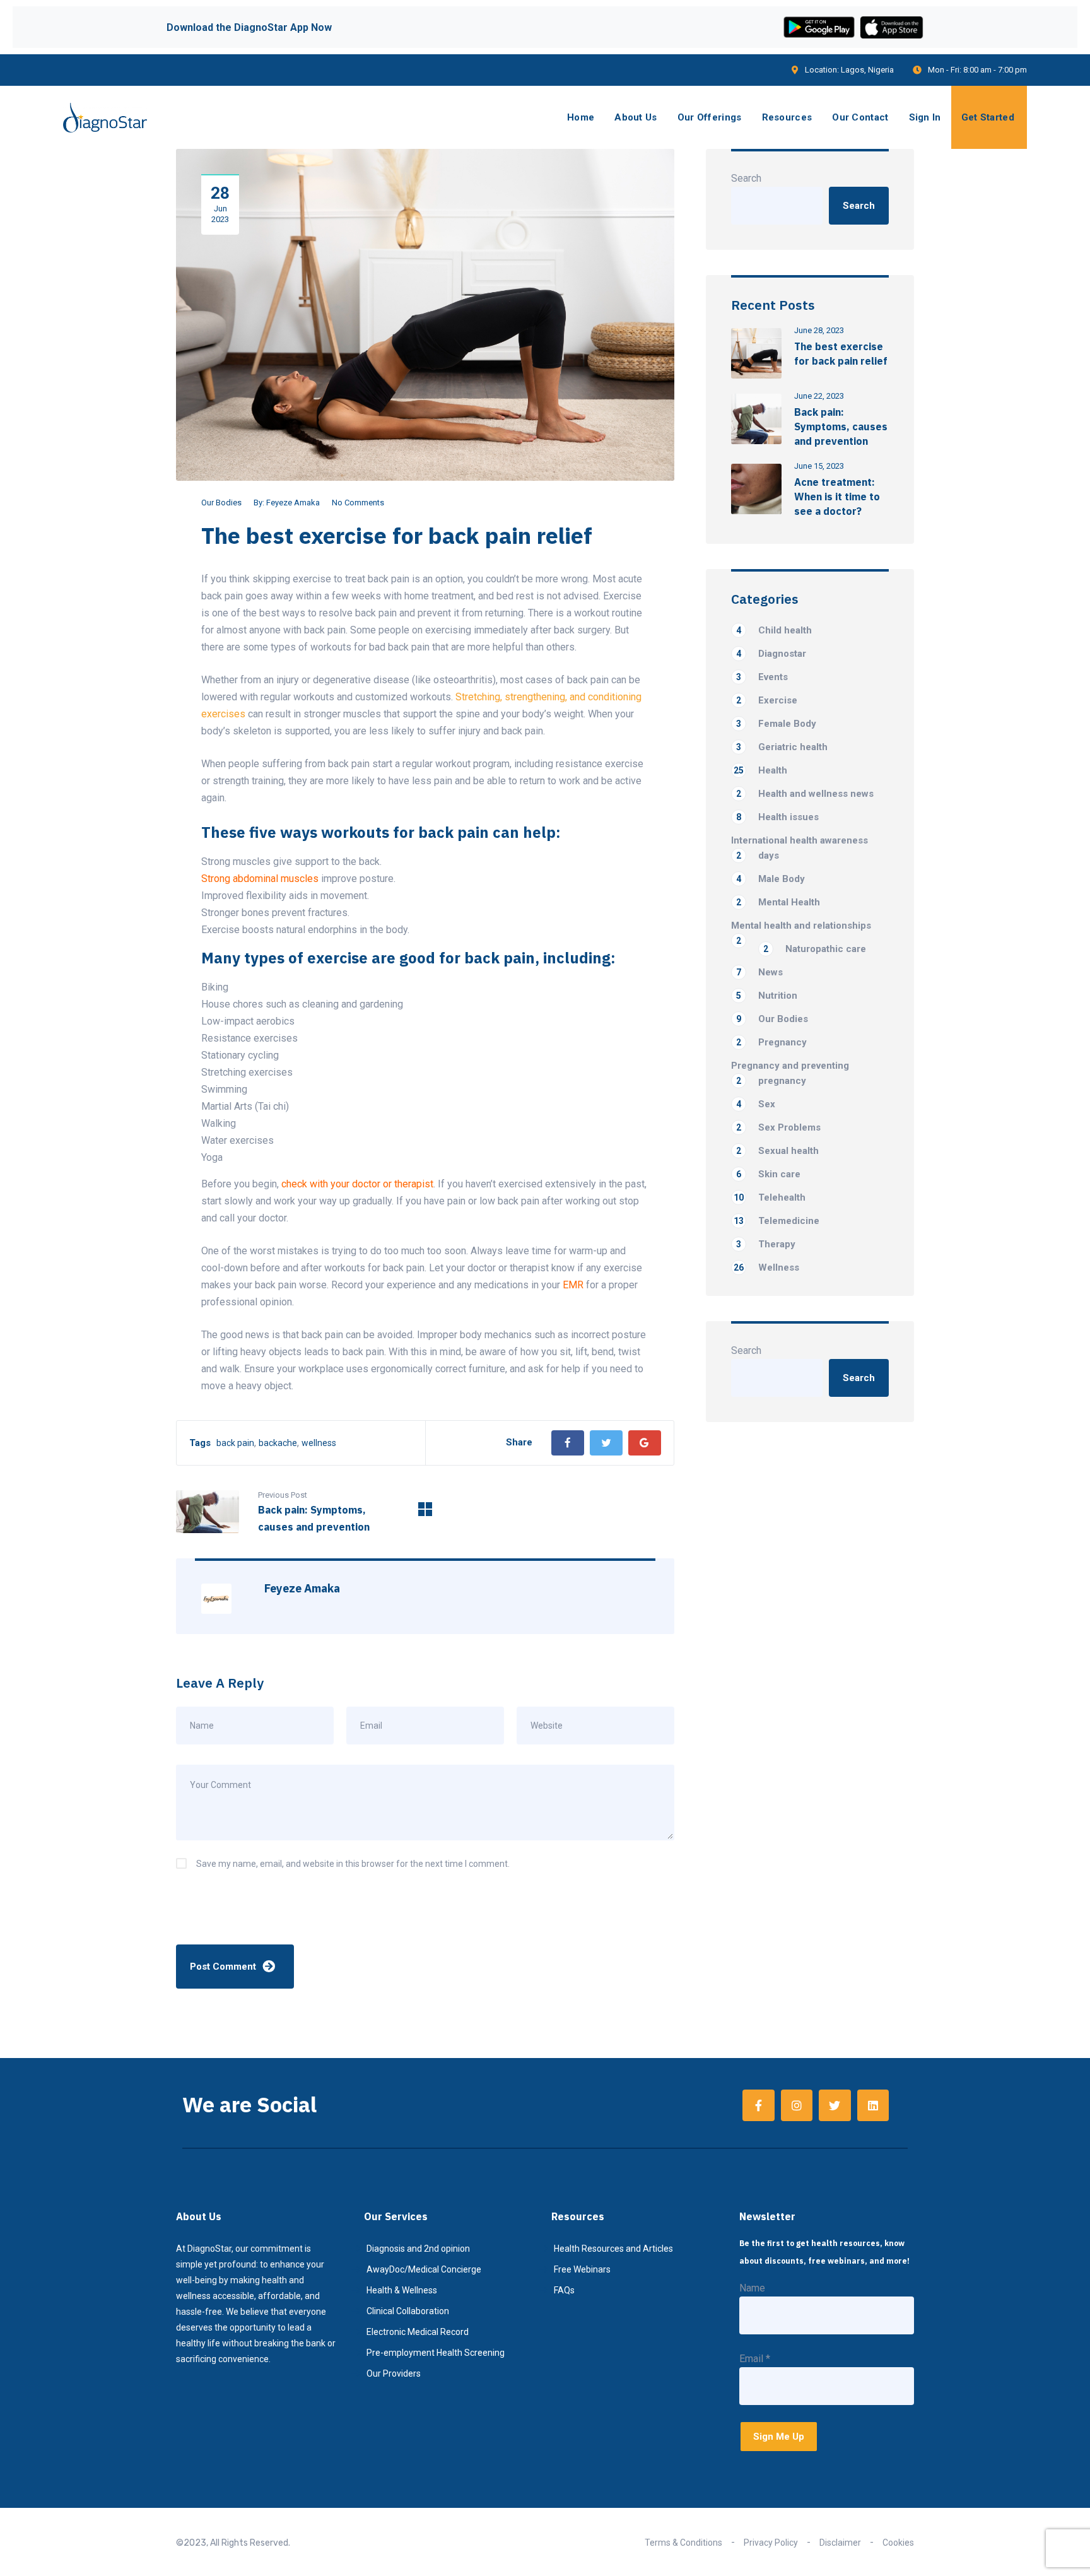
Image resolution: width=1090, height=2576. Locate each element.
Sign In (925, 117)
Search (746, 178)
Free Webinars (582, 2269)
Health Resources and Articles (613, 2249)
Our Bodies (221, 503)
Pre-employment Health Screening (436, 2353)
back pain (235, 1443)
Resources (787, 117)
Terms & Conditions (683, 2543)
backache (278, 1443)
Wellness (766, 1267)
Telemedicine (776, 1221)
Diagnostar (771, 654)
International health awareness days (800, 848)
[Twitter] (606, 1443)
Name (752, 2288)
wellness (319, 1443)
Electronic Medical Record (418, 2332)
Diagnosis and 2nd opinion (418, 2249)
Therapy (766, 1244)
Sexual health (777, 1151)
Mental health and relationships (801, 926)
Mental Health (778, 902)
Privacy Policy (771, 2543)
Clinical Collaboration (408, 2311)
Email (755, 2359)
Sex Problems (778, 1127)
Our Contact (860, 117)
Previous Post (283, 1495)
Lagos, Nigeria (867, 70)
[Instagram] (797, 2105)
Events (762, 677)
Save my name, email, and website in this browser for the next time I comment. (353, 1864)
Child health (774, 630)
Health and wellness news (805, 794)
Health (760, 770)
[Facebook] (568, 1443)
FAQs (564, 2290)
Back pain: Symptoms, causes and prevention (841, 426)
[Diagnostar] (105, 118)
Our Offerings (710, 117)
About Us (636, 117)
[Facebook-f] (758, 2105)
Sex (756, 1104)
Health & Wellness (402, 2290)
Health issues (777, 817)
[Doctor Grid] (425, 1513)
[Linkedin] (873, 2105)
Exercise (767, 700)
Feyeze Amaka (293, 503)
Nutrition (767, 996)
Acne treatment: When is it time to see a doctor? (837, 497)
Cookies (898, 2543)
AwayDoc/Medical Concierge (424, 2269)
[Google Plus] (645, 1443)
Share (519, 1442)
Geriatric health (782, 747)
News (759, 972)
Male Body (771, 879)
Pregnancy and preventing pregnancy (790, 1073)
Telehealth (770, 1197)
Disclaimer (840, 2543)
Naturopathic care (815, 949)
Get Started (988, 117)
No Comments (358, 503)
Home (581, 117)
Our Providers (394, 2373)
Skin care (768, 1174)
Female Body (776, 724)
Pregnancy (771, 1042)
